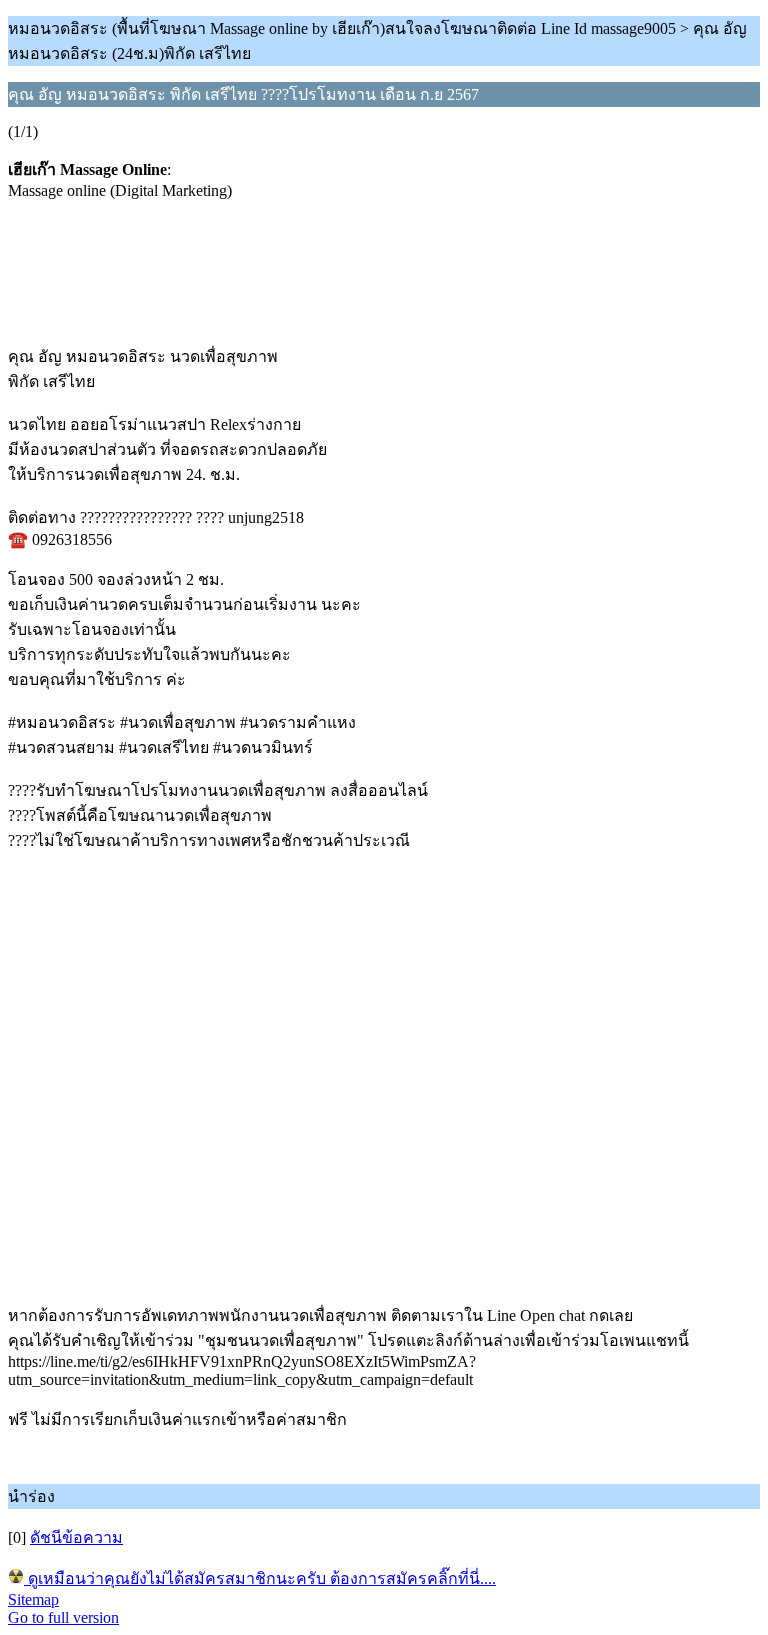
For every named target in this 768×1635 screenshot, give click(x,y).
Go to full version (63, 1617)
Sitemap (33, 1599)
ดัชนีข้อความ (76, 1537)
